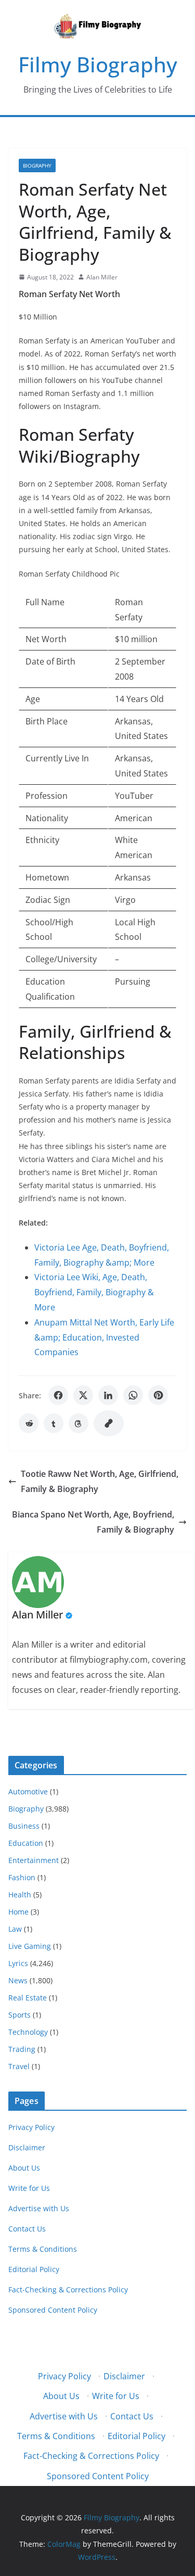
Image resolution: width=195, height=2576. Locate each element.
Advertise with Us (39, 2208)
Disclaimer (27, 2147)
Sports (19, 2015)
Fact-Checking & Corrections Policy (68, 2290)
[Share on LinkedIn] (108, 1395)
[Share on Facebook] (58, 1395)
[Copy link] (109, 1423)
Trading (22, 2049)
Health (20, 1895)
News (18, 1980)
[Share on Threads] (79, 1423)
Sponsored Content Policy (53, 2310)
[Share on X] (83, 1395)
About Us (24, 2168)
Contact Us (27, 2229)
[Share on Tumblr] (54, 1423)
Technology (28, 2032)
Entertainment (34, 1860)
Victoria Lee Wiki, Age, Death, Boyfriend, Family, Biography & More (94, 1292)
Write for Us (29, 2188)
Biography (37, 165)
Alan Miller (102, 277)
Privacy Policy (31, 2127)
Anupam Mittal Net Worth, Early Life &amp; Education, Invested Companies (104, 1337)
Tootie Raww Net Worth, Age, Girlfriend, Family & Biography (100, 1481)
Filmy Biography (98, 64)
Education (26, 1843)
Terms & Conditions (43, 2249)
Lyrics (18, 1963)
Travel (19, 2066)
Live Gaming (30, 1946)
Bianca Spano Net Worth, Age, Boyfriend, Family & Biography (93, 1522)
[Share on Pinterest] (158, 1395)
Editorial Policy (34, 2269)
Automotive (28, 1791)
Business (24, 1826)
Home (18, 1912)
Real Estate (28, 1998)
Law (15, 1929)
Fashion (22, 1877)
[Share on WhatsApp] (133, 1395)
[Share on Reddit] (29, 1423)
